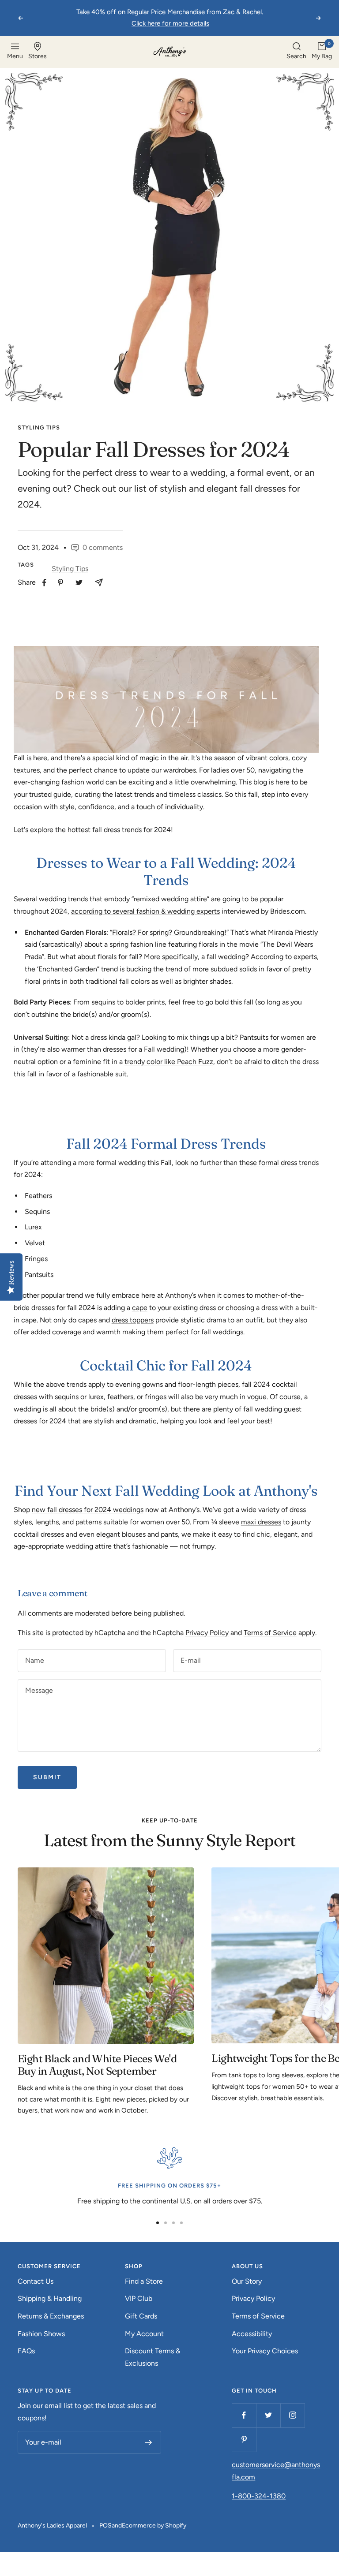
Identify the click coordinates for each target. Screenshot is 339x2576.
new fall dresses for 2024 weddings (88, 1510)
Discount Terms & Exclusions (153, 2357)
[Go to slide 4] (181, 2223)
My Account (144, 2334)
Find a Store (144, 2281)
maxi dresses (261, 1522)
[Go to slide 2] (166, 2223)
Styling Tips (39, 427)
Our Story (247, 2281)
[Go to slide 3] (173, 2223)
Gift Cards (141, 2316)
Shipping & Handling (50, 2298)
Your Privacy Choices (265, 2351)
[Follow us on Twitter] (268, 2415)
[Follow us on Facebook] (244, 2415)
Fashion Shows (41, 2334)
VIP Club (139, 2298)
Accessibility (252, 2334)
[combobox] (296, 52)
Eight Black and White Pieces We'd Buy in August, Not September (97, 2065)
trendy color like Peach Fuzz (169, 1062)
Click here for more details (170, 23)
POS (105, 2526)
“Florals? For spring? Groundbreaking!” (169, 932)
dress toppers (133, 1320)
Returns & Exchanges (51, 2316)
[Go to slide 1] (158, 2223)
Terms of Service (270, 1633)
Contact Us (36, 2281)
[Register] (149, 2442)
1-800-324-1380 (259, 2496)
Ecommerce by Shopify (154, 2526)
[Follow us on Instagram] (292, 2415)
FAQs (26, 2351)
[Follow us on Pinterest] (244, 2440)
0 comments (103, 547)
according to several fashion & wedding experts (145, 911)
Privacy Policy (207, 1633)
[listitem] (44, 583)
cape (140, 1308)
